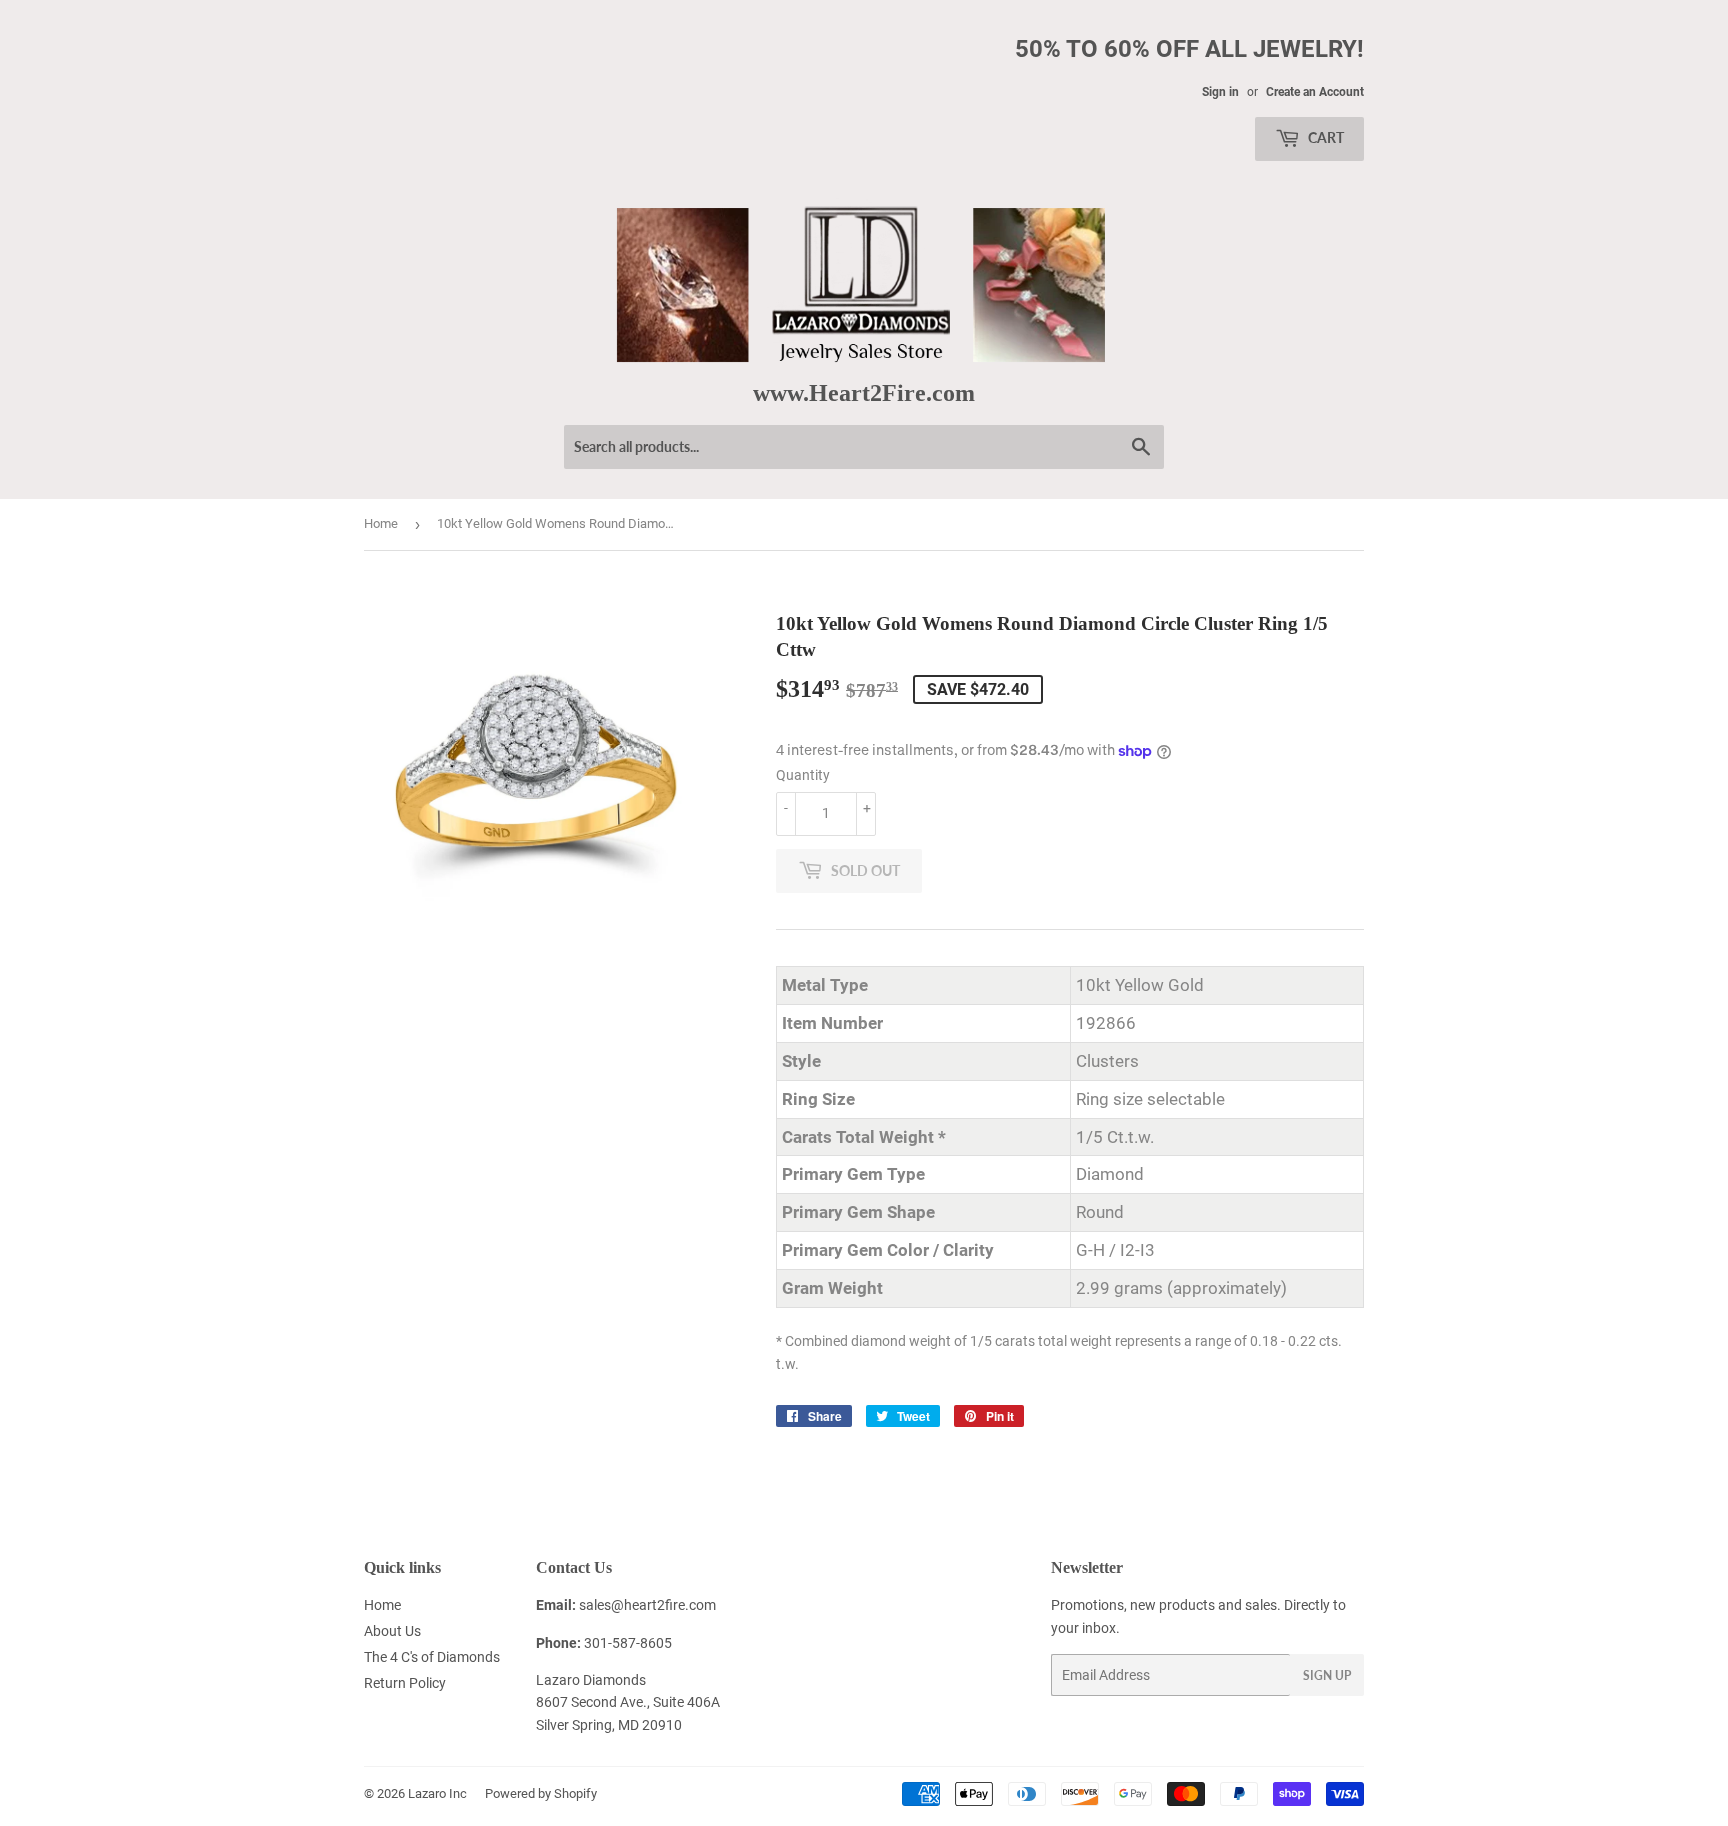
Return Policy (405, 1683)
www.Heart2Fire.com (864, 392)
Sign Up (1327, 1675)
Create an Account (1315, 92)
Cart (1324, 137)
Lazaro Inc (437, 1793)
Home (381, 523)
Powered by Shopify (541, 1793)
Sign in (1220, 92)
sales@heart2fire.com (647, 1605)
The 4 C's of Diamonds (432, 1657)
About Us (392, 1631)
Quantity (803, 775)
